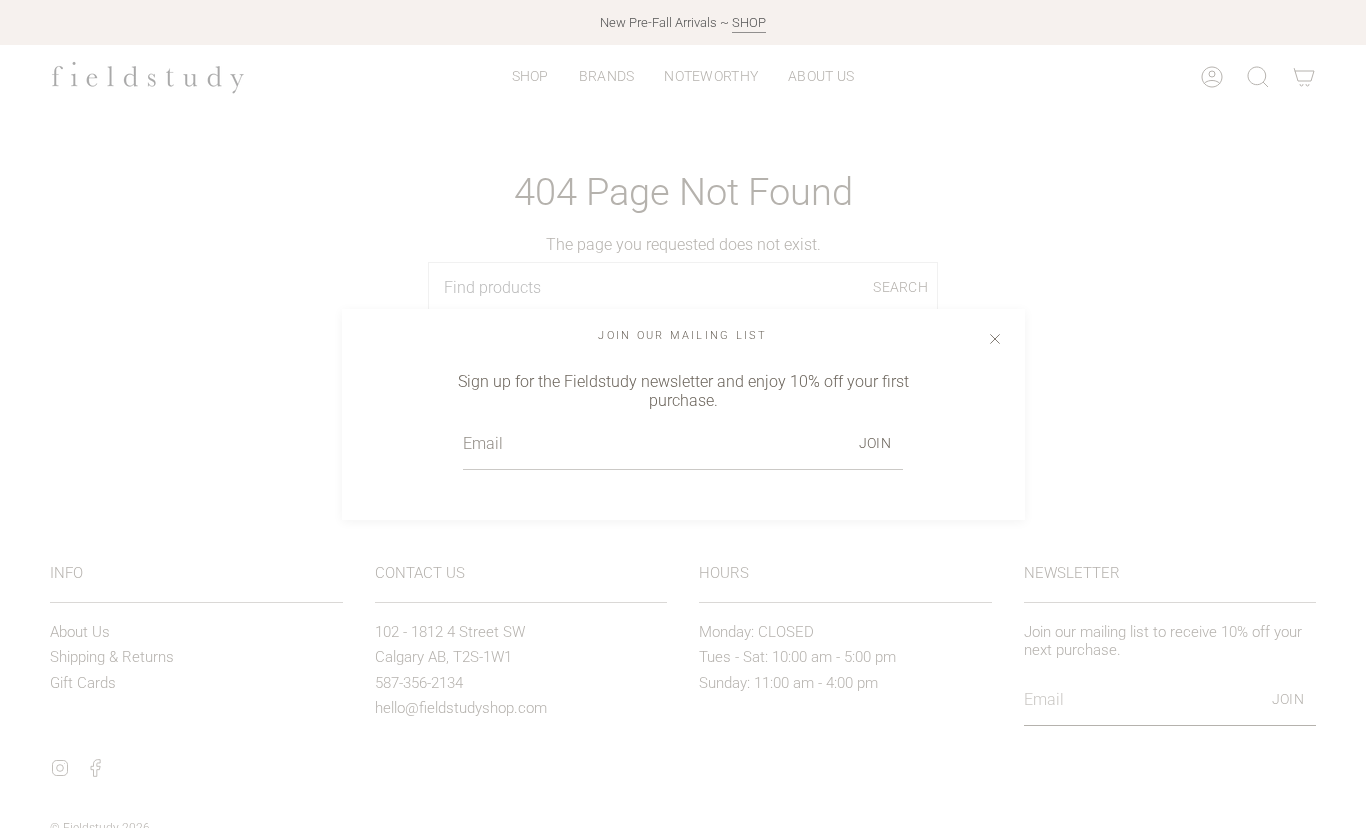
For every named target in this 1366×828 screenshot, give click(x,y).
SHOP (749, 22)
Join (875, 443)
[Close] (995, 339)
